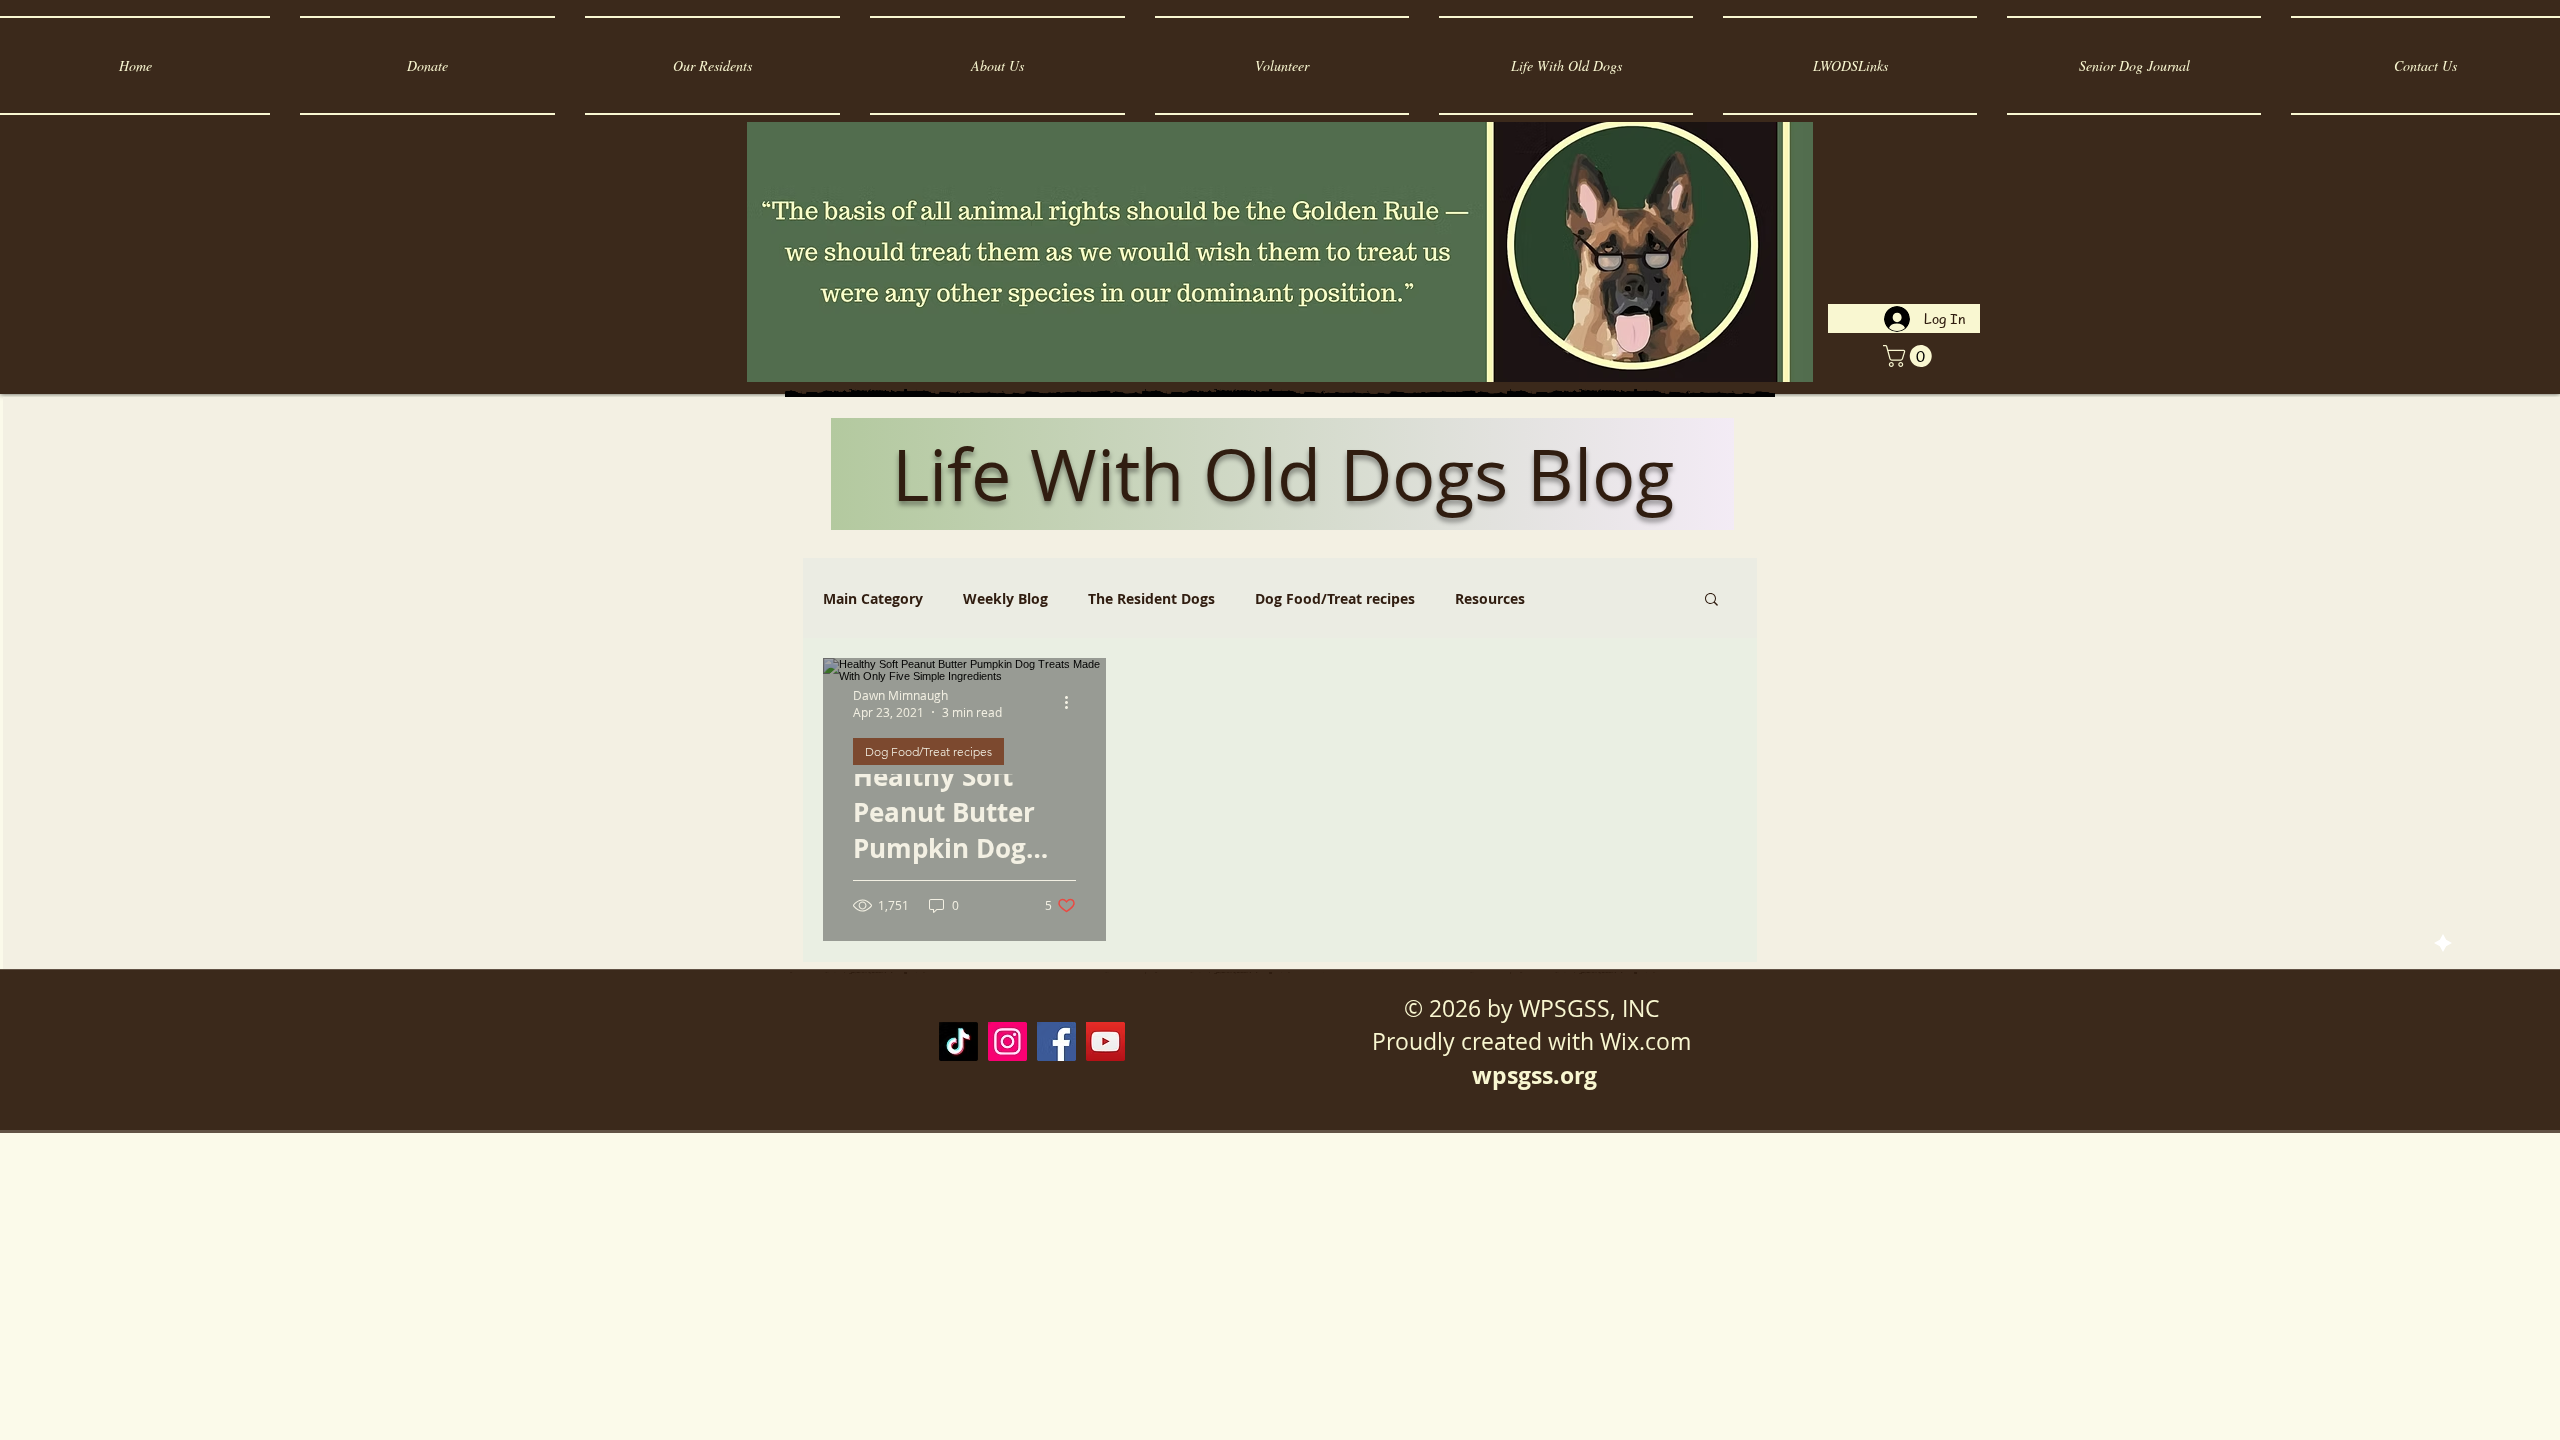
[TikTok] (958, 1041)
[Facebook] (1056, 1041)
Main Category (873, 598)
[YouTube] (1105, 1041)
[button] (1910, 356)
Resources (1490, 598)
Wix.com (1645, 1041)
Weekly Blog (1005, 598)
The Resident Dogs (1151, 598)
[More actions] (1073, 703)
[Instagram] (1007, 1041)
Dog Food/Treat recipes (1335, 598)
